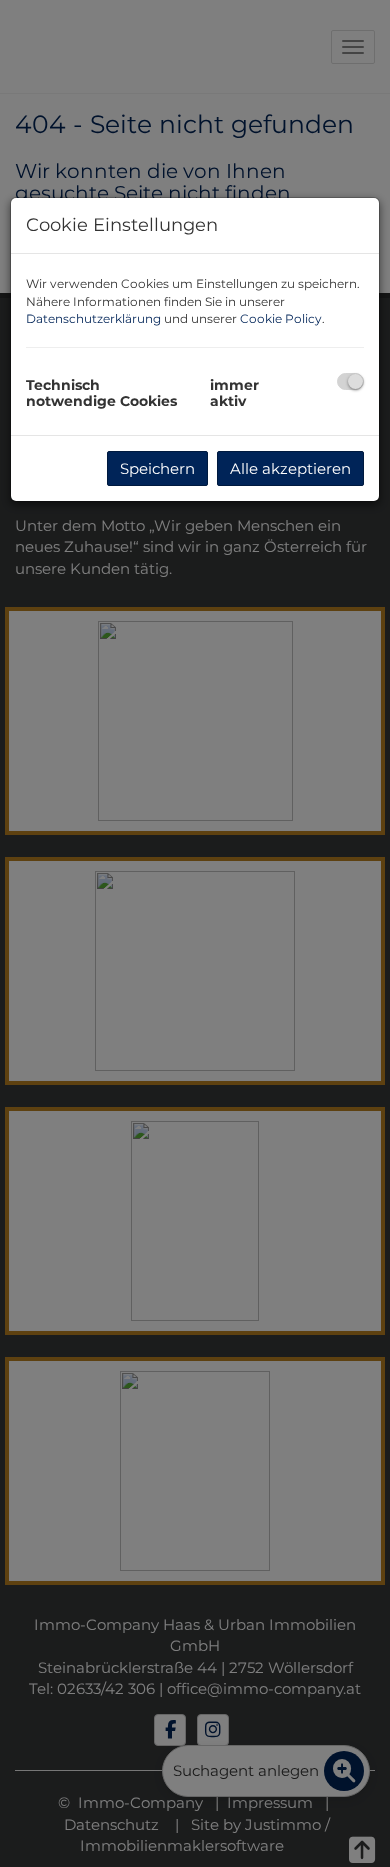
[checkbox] (350, 381)
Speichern (157, 468)
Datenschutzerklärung (93, 318)
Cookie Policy (281, 318)
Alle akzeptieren (290, 468)
